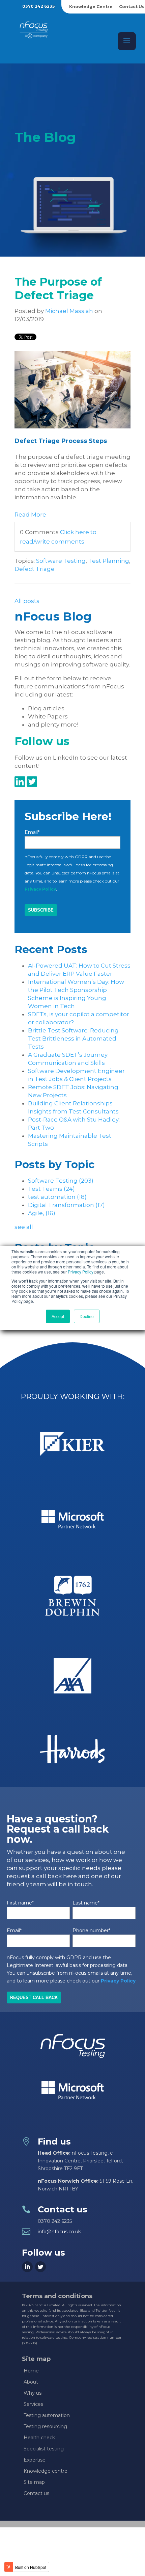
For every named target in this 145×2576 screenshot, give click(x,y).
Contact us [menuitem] (36, 2493)
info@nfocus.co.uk (59, 2232)
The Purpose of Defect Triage (58, 288)
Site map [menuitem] (34, 2482)
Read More (30, 515)
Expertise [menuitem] (35, 2460)
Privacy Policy (81, 1272)
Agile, (42, 1213)
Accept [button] (58, 1316)
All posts (27, 601)
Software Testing (61, 561)
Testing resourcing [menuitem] (45, 2426)
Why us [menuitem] (33, 2393)
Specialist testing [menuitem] (44, 2449)
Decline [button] (87, 1316)
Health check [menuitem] (39, 2438)
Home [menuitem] (31, 2371)
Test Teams (51, 1189)
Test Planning (109, 561)
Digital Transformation (66, 1205)
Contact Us (132, 7)
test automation (57, 1197)
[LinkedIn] (27, 2267)
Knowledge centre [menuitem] (46, 2471)
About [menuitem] (31, 2382)
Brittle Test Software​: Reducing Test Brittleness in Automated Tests (73, 1039)
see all (24, 1227)
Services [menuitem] (33, 2404)
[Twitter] (40, 2267)
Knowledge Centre (91, 7)
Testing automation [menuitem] (47, 2415)
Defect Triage (35, 569)
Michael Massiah (69, 311)
